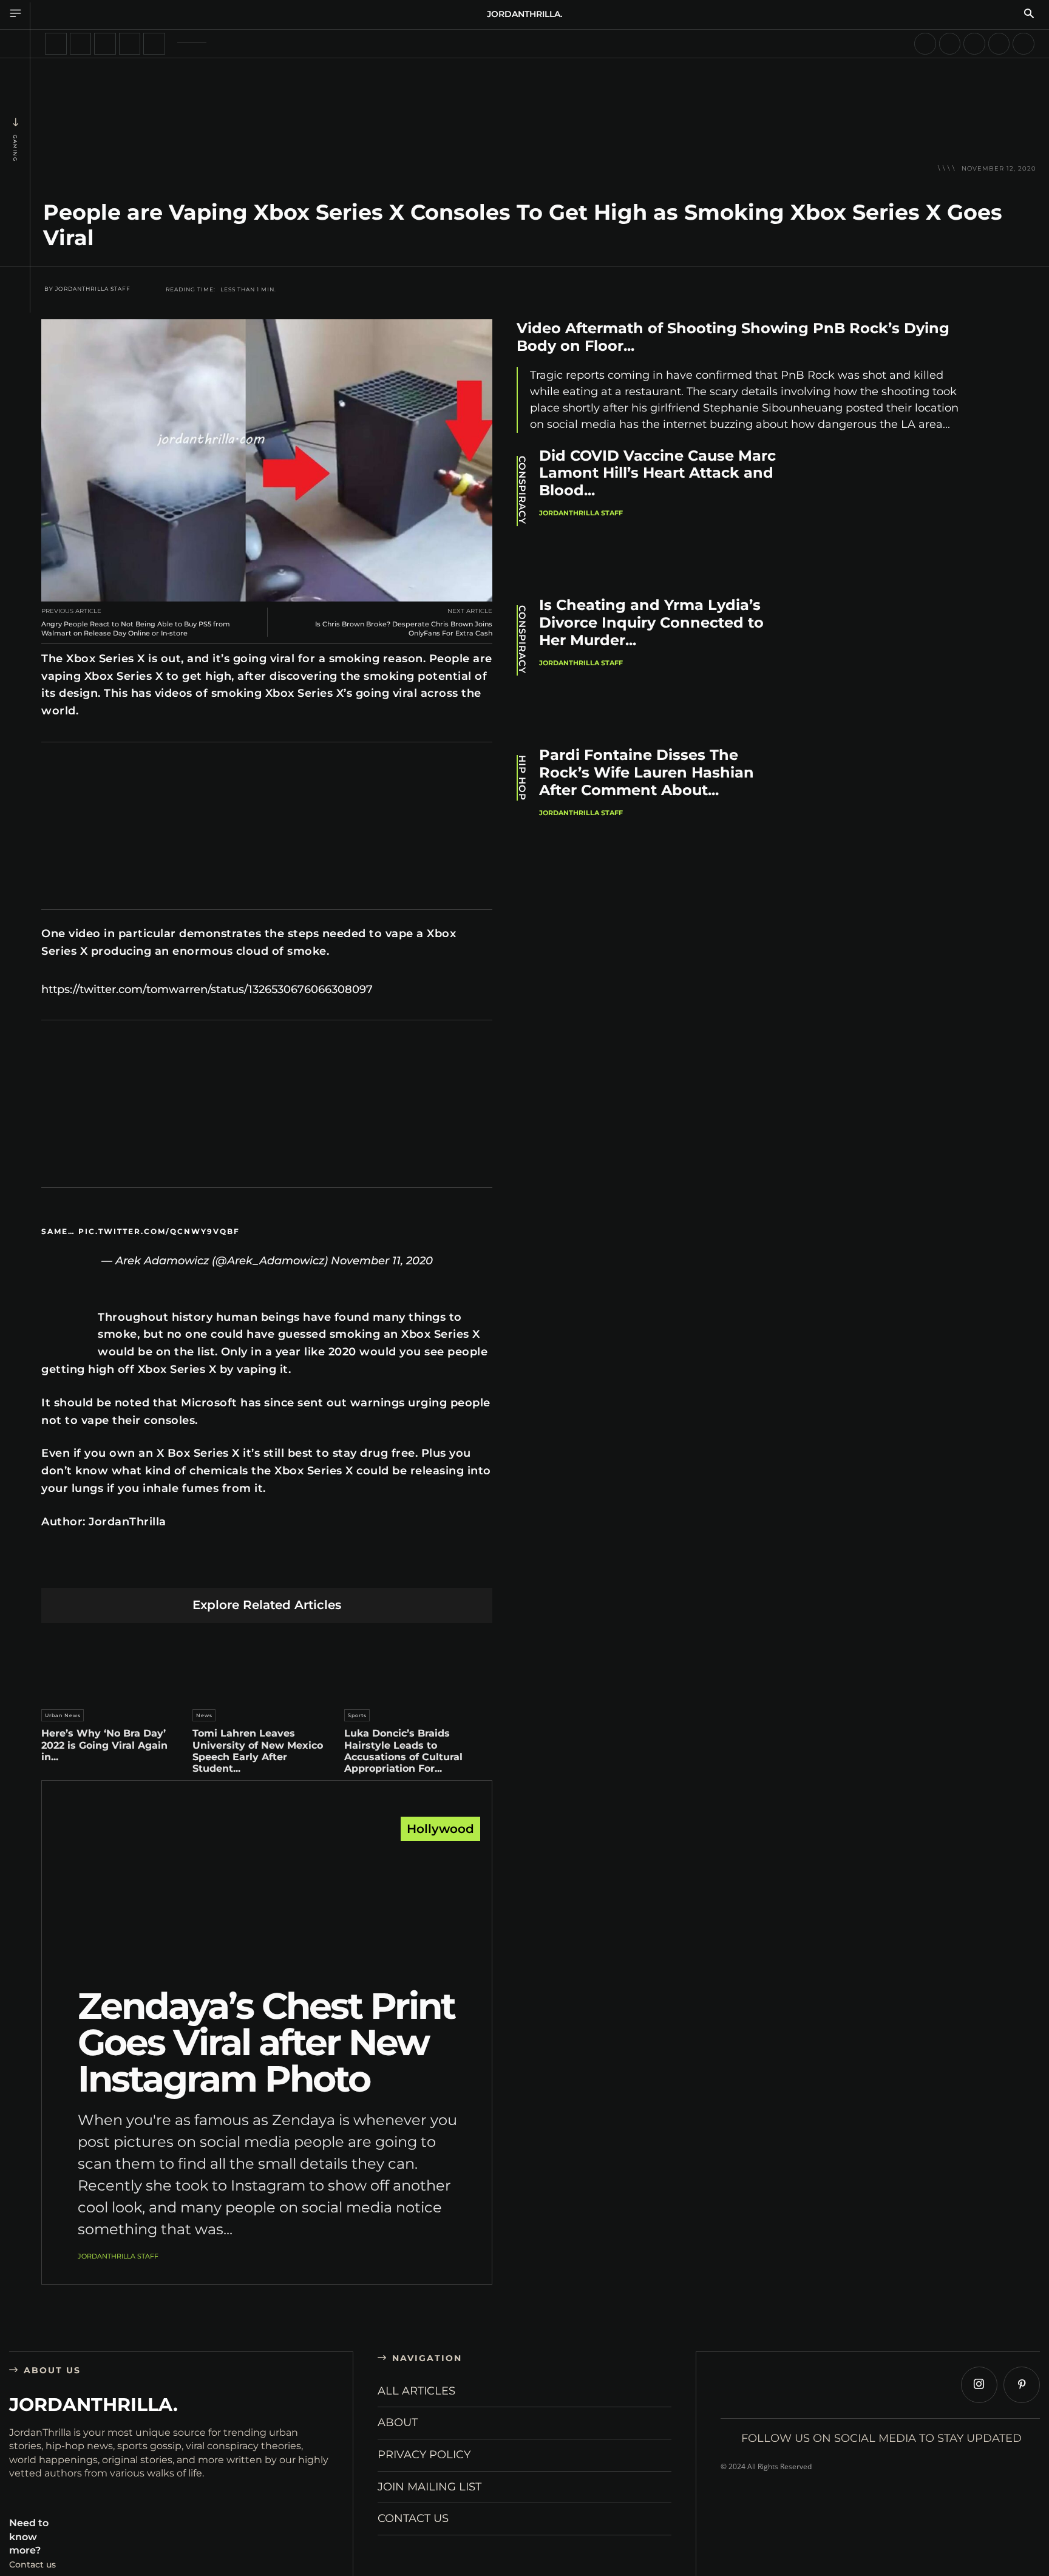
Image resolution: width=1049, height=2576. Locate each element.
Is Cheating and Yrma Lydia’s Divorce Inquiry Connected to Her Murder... (651, 622)
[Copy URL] (381, 1568)
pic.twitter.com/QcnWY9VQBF (159, 1231)
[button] (1029, 15)
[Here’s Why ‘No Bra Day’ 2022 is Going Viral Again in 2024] (115, 1663)
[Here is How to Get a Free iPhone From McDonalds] (925, 44)
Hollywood (440, 1829)
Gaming (15, 148)
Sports (357, 1715)
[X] (181, 1568)
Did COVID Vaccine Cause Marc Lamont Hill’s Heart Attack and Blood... (657, 473)
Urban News (63, 1715)
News (204, 1715)
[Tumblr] (295, 1568)
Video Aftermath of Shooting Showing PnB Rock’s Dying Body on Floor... (733, 337)
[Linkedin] (238, 1568)
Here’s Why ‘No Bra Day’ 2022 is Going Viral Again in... (104, 1745)
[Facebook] (153, 1568)
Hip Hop (522, 778)
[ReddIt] (267, 1568)
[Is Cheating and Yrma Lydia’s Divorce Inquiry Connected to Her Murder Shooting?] (895, 664)
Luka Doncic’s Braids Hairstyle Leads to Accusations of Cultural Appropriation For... (403, 1751)
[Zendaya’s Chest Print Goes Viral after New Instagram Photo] (267, 1905)
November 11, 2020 (382, 1261)
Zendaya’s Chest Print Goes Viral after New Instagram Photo (266, 2042)
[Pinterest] (210, 1568)
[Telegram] (324, 1568)
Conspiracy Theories (522, 491)
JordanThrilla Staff (93, 289)
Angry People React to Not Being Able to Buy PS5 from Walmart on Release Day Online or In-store (136, 629)
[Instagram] (979, 2385)
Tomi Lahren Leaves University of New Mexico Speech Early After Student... (258, 1751)
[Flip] (352, 1568)
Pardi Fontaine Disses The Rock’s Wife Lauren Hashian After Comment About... (647, 772)
